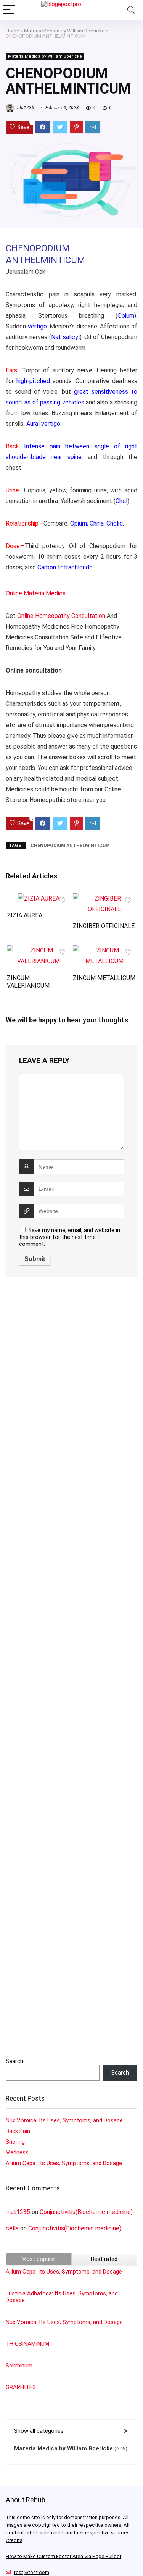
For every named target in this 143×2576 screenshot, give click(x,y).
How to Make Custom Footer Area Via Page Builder (63, 2556)
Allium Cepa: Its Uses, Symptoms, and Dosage (64, 2163)
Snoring (15, 2142)
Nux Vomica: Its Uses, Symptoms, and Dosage (64, 2120)
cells (12, 2228)
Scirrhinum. (20, 2366)
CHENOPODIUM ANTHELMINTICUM (70, 846)
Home (13, 31)
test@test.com (31, 2572)
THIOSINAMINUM (27, 2344)
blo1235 (25, 108)
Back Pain (18, 2131)
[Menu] (9, 10)
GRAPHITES (21, 2387)
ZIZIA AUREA (25, 915)
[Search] (131, 10)
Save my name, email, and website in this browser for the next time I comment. (70, 1237)
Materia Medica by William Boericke (64, 31)
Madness (17, 2152)
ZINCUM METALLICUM (104, 978)
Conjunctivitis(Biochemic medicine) (86, 2212)
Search (14, 2061)
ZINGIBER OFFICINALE (104, 926)
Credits (14, 2540)
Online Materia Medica (36, 593)
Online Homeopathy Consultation (61, 616)
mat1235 (18, 2212)
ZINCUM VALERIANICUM (28, 982)
